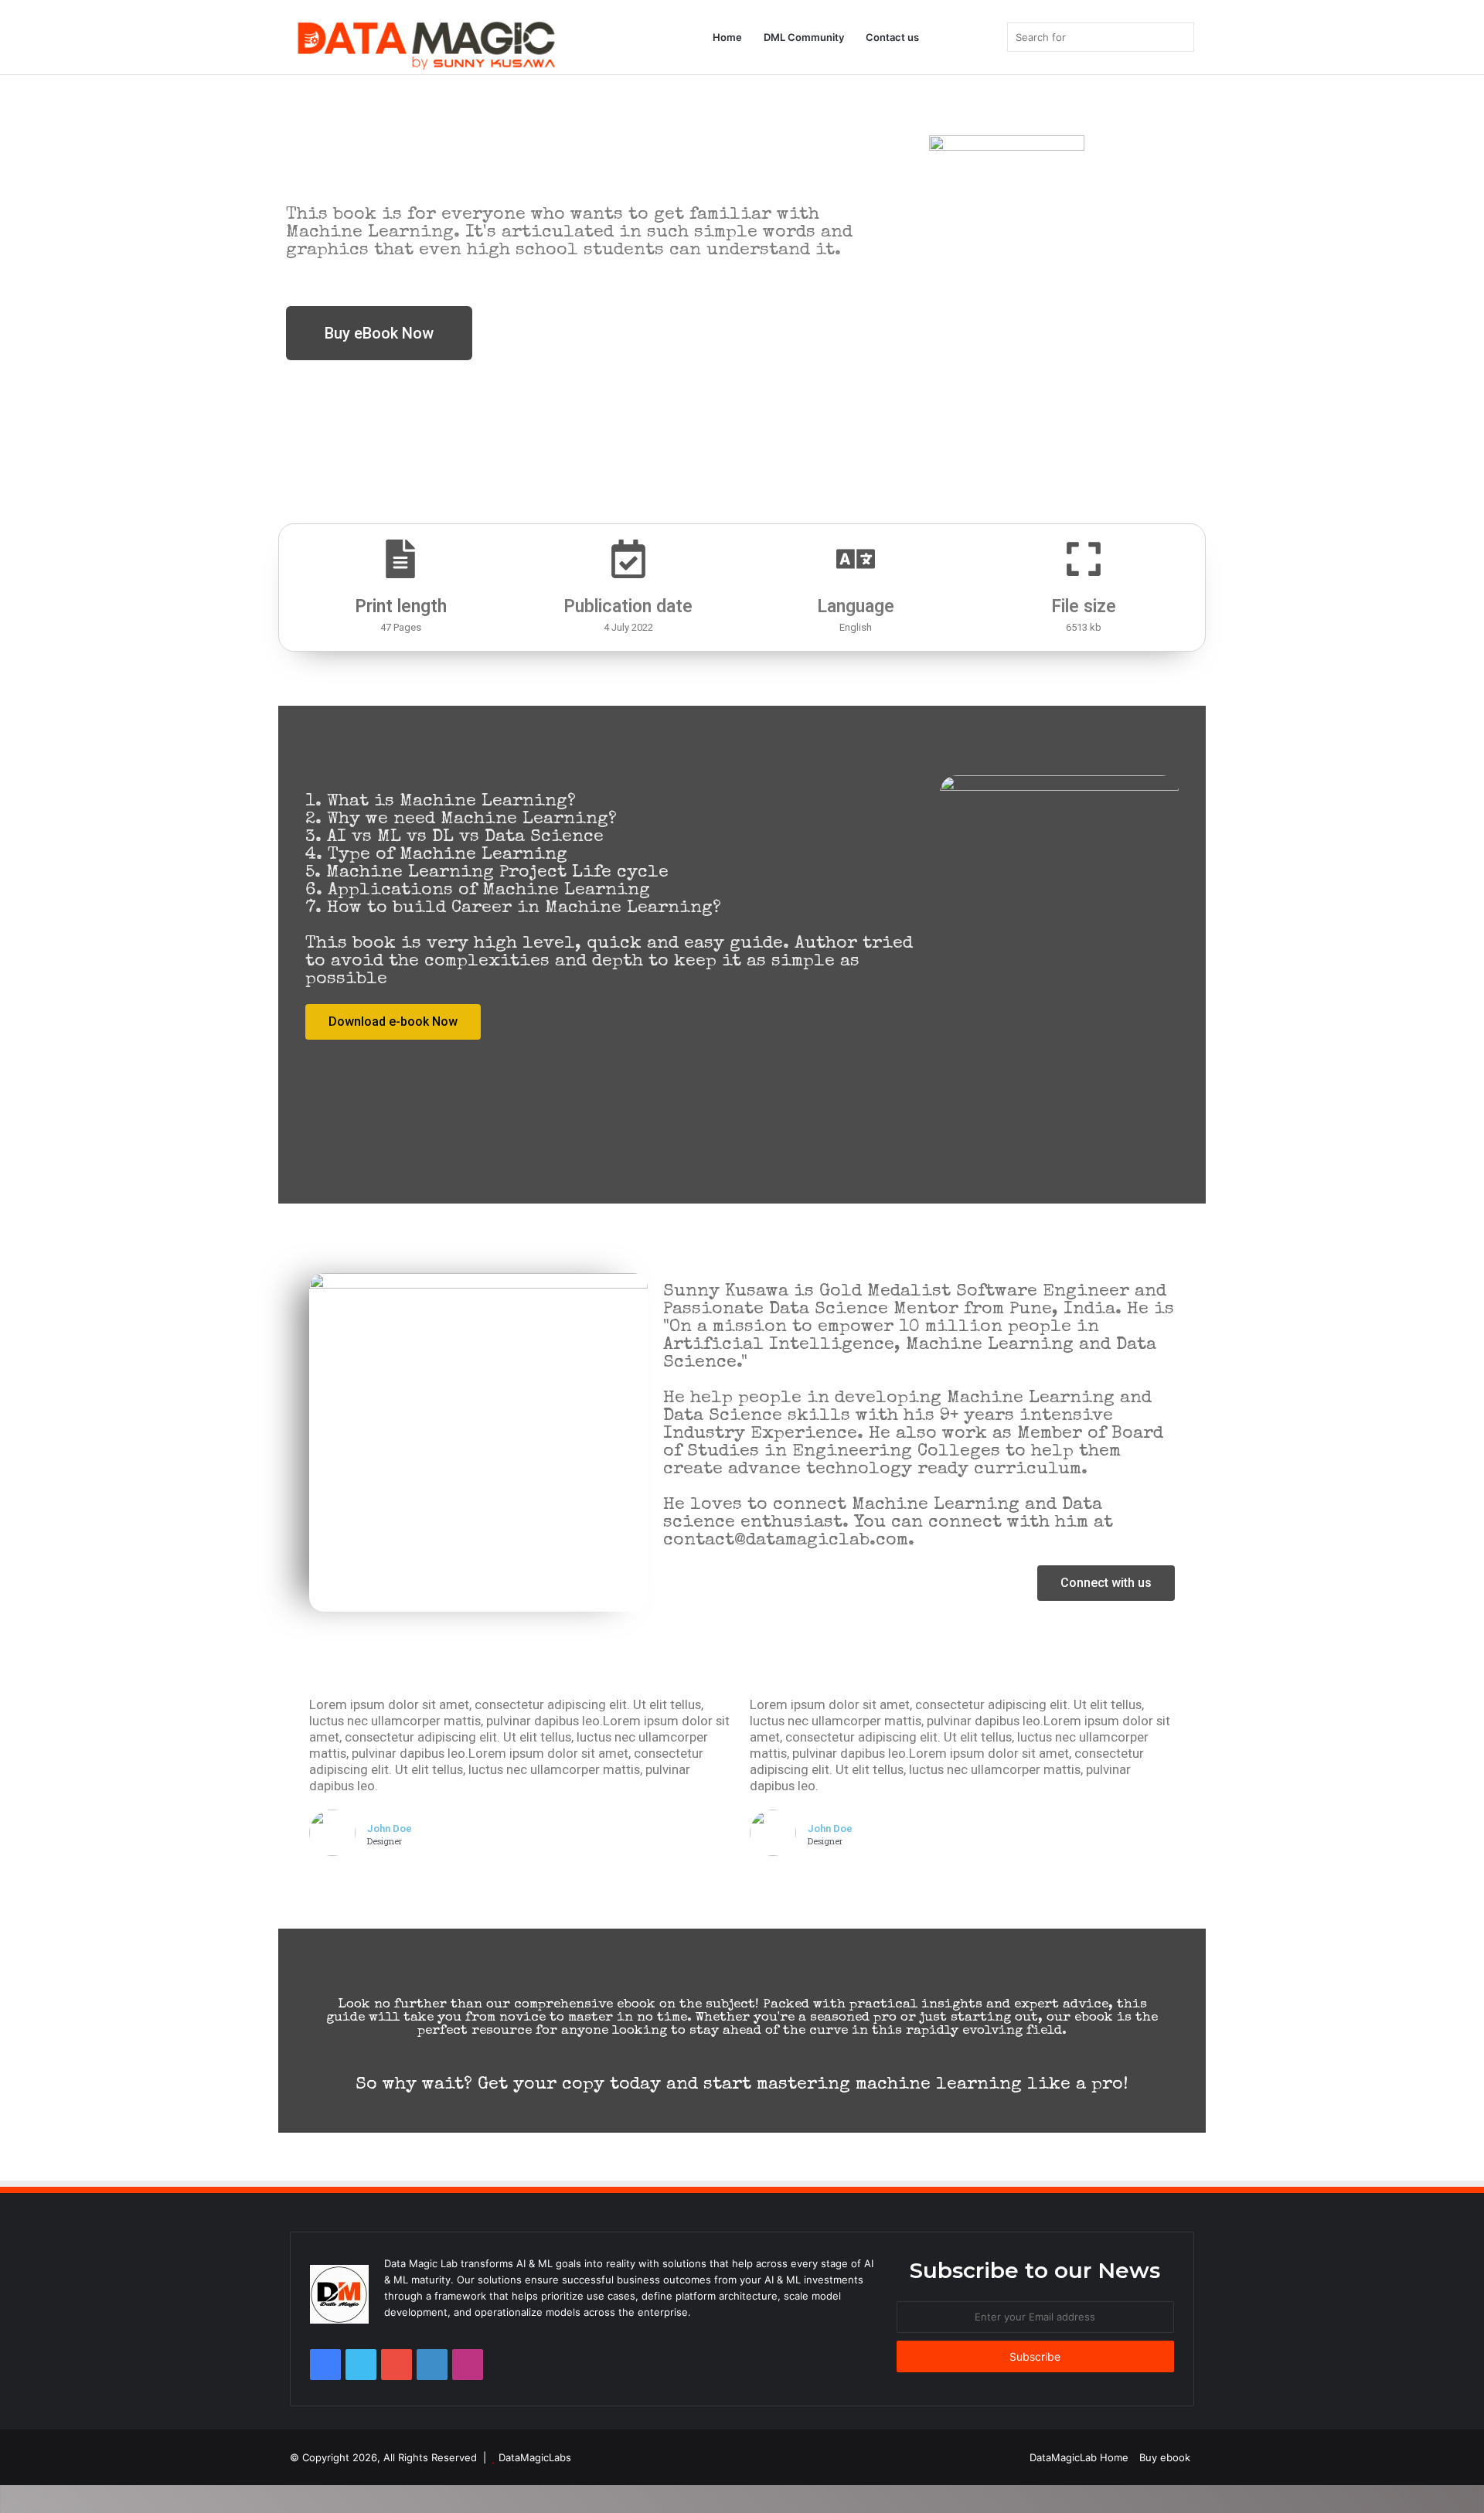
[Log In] (941, 37)
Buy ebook (1165, 2457)
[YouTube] (397, 2365)
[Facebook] (325, 2365)
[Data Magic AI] (425, 43)
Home (727, 37)
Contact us (892, 37)
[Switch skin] (988, 37)
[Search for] (1179, 37)
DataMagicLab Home (1079, 2457)
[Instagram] (468, 2365)
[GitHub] (432, 2365)
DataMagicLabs (535, 2457)
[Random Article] (965, 37)
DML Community (804, 37)
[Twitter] (361, 2365)
